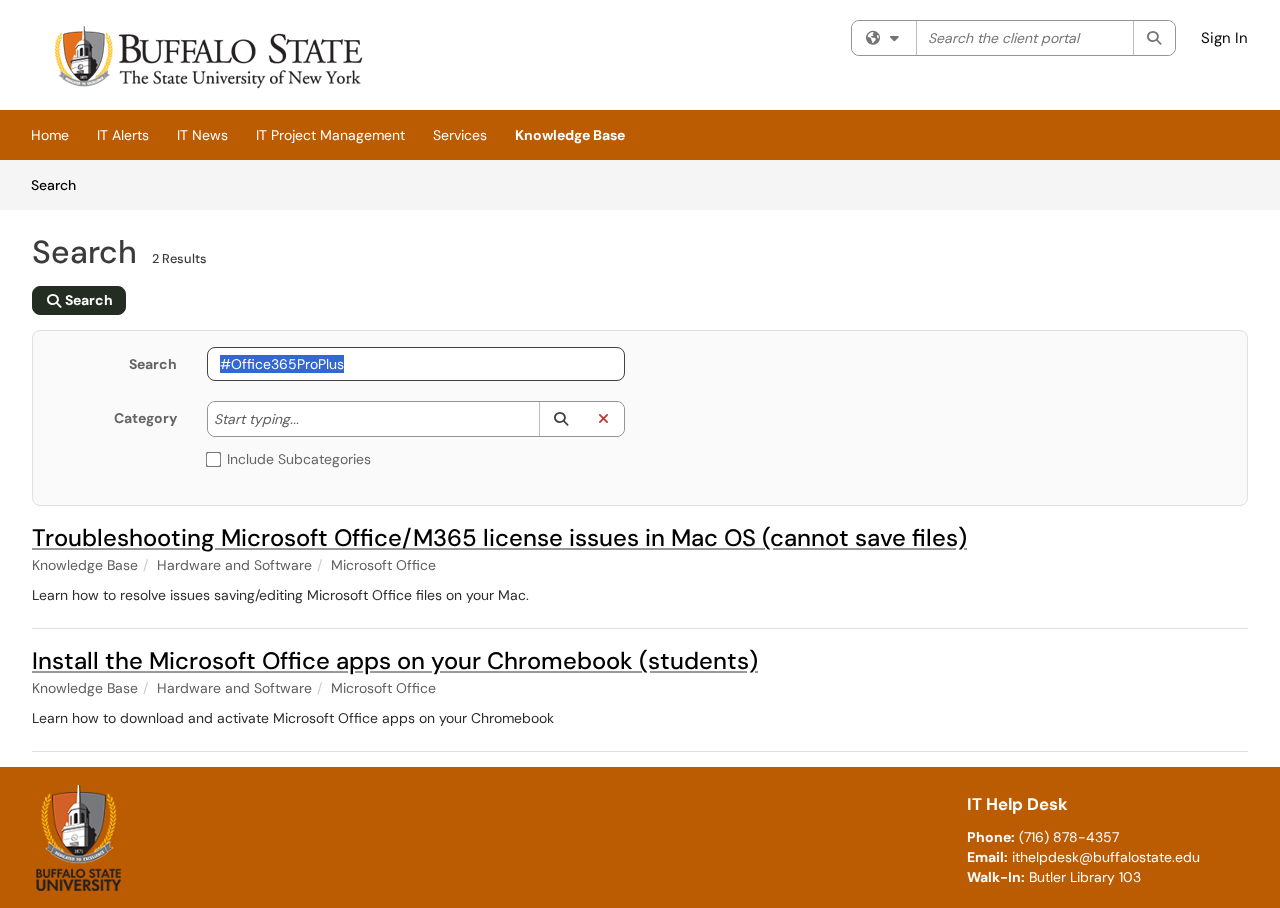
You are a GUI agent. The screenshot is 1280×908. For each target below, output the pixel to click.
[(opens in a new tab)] (206, 60)
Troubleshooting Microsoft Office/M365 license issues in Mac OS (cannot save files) (499, 537)
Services (460, 135)
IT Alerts (123, 135)
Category (145, 418)
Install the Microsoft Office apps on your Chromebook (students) (395, 660)
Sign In (1224, 38)
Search (60, 184)
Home (50, 135)
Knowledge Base (570, 135)
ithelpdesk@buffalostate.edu (1106, 857)
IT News (202, 135)
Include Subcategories (299, 459)
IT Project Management (330, 135)
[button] (560, 419)
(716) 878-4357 (1069, 837)
